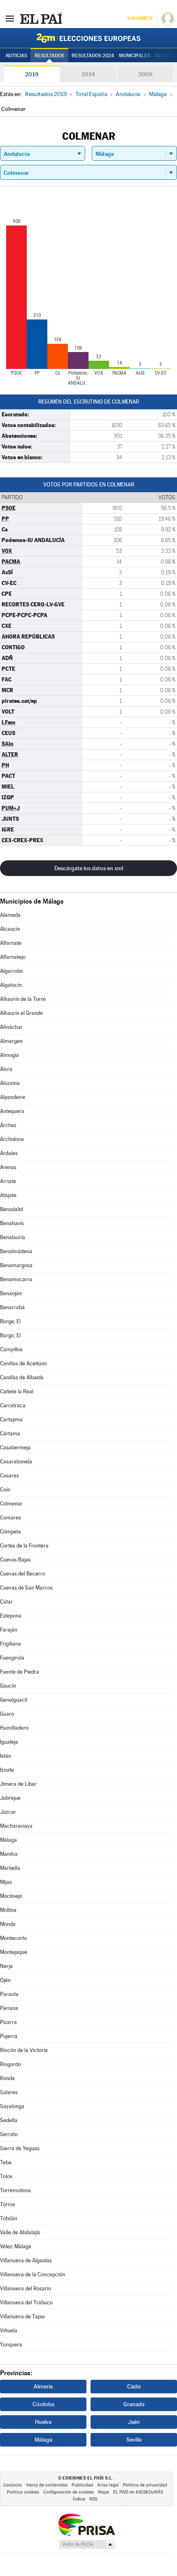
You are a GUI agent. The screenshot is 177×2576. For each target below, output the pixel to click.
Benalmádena (16, 1251)
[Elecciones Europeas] (88, 38)
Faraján (9, 1630)
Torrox (8, 2204)
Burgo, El (10, 1335)
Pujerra (9, 2036)
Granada (134, 2404)
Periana (9, 2008)
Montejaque (14, 1952)
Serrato (9, 2134)
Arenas (8, 1167)
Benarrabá (12, 1307)
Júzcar (8, 1812)
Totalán (9, 2218)
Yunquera (11, 2345)
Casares (9, 1476)
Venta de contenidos (47, 2485)
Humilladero (14, 1728)
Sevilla (134, 2440)
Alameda (10, 915)
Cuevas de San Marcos (26, 1588)
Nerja (6, 1966)
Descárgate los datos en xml (89, 868)
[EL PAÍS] (41, 18)
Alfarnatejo (13, 957)
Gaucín (8, 1686)
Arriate (8, 1181)
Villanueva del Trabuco (26, 2302)
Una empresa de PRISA (86, 2524)
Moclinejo (11, 1896)
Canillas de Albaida (22, 1377)
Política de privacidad (145, 2485)
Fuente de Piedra (20, 1672)
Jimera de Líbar (18, 1784)
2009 (145, 74)
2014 (88, 74)
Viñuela (9, 2331)
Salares (9, 2092)
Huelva (43, 2422)
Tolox (6, 2176)
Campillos (11, 1349)
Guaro (7, 1714)
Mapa (104, 2492)
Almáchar (11, 1027)
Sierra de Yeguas (20, 2148)
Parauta (9, 1994)
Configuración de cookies (69, 2492)
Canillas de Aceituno (23, 1363)
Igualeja (9, 1742)
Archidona (12, 1139)
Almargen (11, 1041)
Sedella (9, 2120)
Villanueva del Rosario (26, 2288)
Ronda (7, 2078)
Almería (43, 2386)
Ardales (9, 1153)
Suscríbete (140, 18)
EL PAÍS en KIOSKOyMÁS (138, 2492)
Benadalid (12, 1209)
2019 (32, 74)
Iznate (7, 1770)
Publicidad (82, 2485)
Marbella (10, 1868)
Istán (6, 1756)
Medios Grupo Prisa (87, 2544)
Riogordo (10, 2064)
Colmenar (11, 1504)
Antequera (12, 1111)
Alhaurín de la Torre (23, 999)
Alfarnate (11, 943)
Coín (5, 1490)
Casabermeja (15, 1448)
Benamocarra (16, 1279)
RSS (93, 2499)
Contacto (13, 2485)
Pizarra (8, 2022)
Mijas (6, 1882)
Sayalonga (12, 2106)
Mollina (8, 1910)
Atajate (8, 1195)
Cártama (10, 1434)
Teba (6, 2162)
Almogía (9, 1055)
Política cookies (23, 2492)
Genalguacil (14, 1700)
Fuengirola (12, 1658)
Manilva (9, 1854)
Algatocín (11, 985)
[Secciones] (10, 18)
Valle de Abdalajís (20, 2232)
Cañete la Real (17, 1391)
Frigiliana (10, 1644)
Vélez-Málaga (16, 2246)
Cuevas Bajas (15, 1560)
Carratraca (13, 1405)
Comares (10, 1518)
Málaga (8, 1840)
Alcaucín (10, 929)
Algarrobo (12, 971)
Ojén (5, 1980)
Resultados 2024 (93, 56)
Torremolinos (15, 2190)
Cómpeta (10, 1532)
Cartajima (11, 1420)
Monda (8, 1924)
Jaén (134, 2422)
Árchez (8, 1125)
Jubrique (10, 1798)
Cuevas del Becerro (23, 1574)
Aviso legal (108, 2485)
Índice (79, 2499)
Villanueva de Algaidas (26, 2260)
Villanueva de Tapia (22, 2317)
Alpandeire (13, 1097)
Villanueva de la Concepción (33, 2274)
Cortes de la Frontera (24, 1546)
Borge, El (10, 1321)
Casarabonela (16, 1462)
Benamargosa (16, 1265)
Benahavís (12, 1223)
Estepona (11, 1616)
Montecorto (13, 1938)
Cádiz (134, 2386)
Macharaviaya (16, 1826)
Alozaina (10, 1083)
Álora (6, 1069)
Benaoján (11, 1293)
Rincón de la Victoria (24, 2050)
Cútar (6, 1602)
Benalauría (13, 1237)
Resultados (49, 56)
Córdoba (43, 2404)
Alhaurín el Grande (21, 1013)
